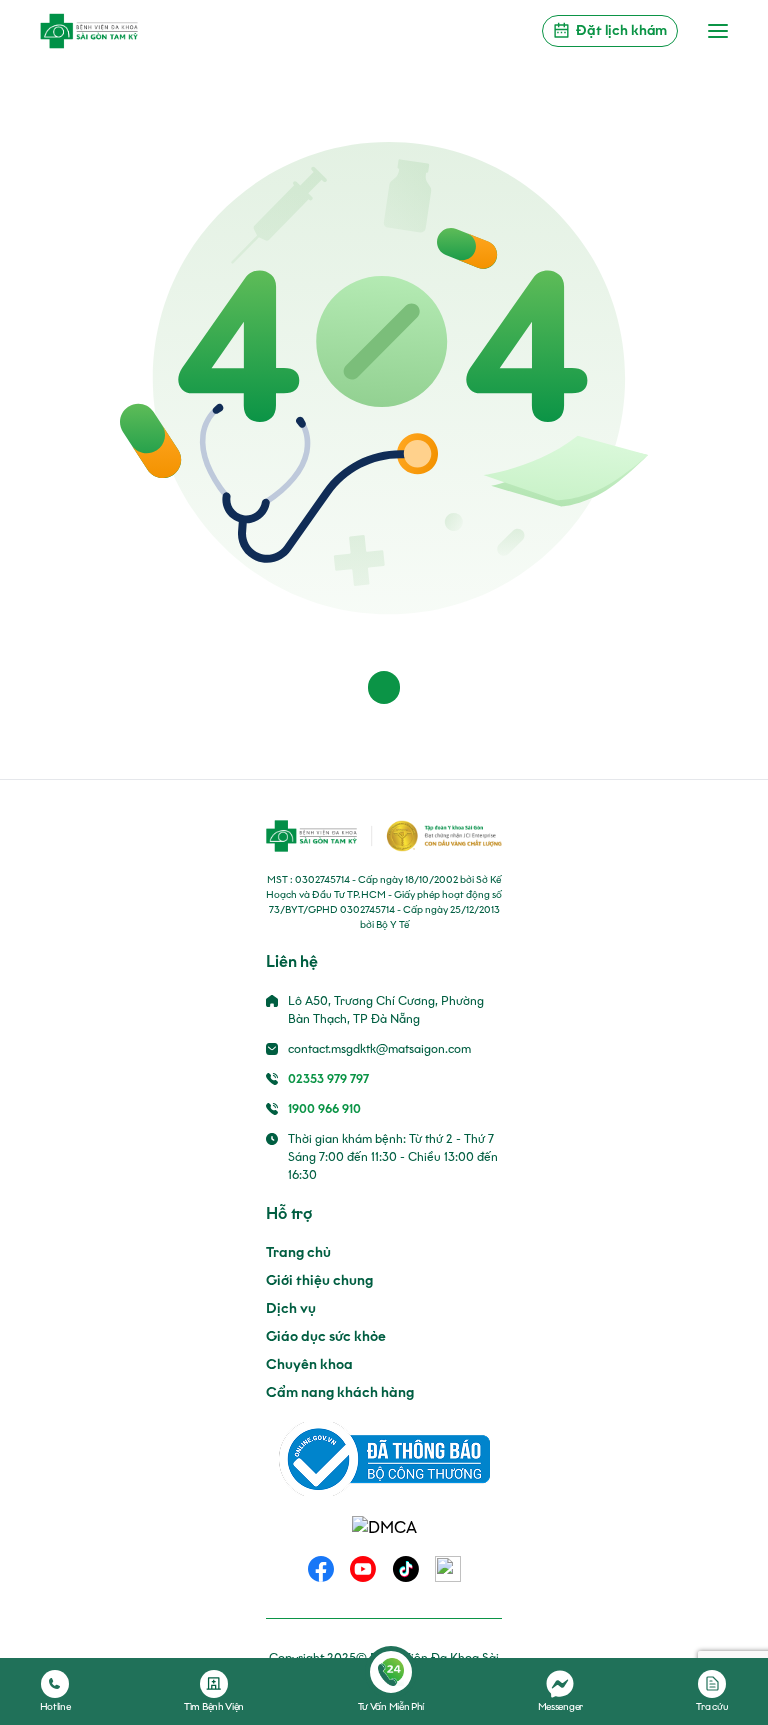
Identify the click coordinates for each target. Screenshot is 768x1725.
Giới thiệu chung (319, 1280)
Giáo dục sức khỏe (326, 1336)
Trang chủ (298, 1252)
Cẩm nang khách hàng (340, 1392)
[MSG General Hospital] (89, 31)
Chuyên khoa (309, 1364)
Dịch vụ (291, 1308)
